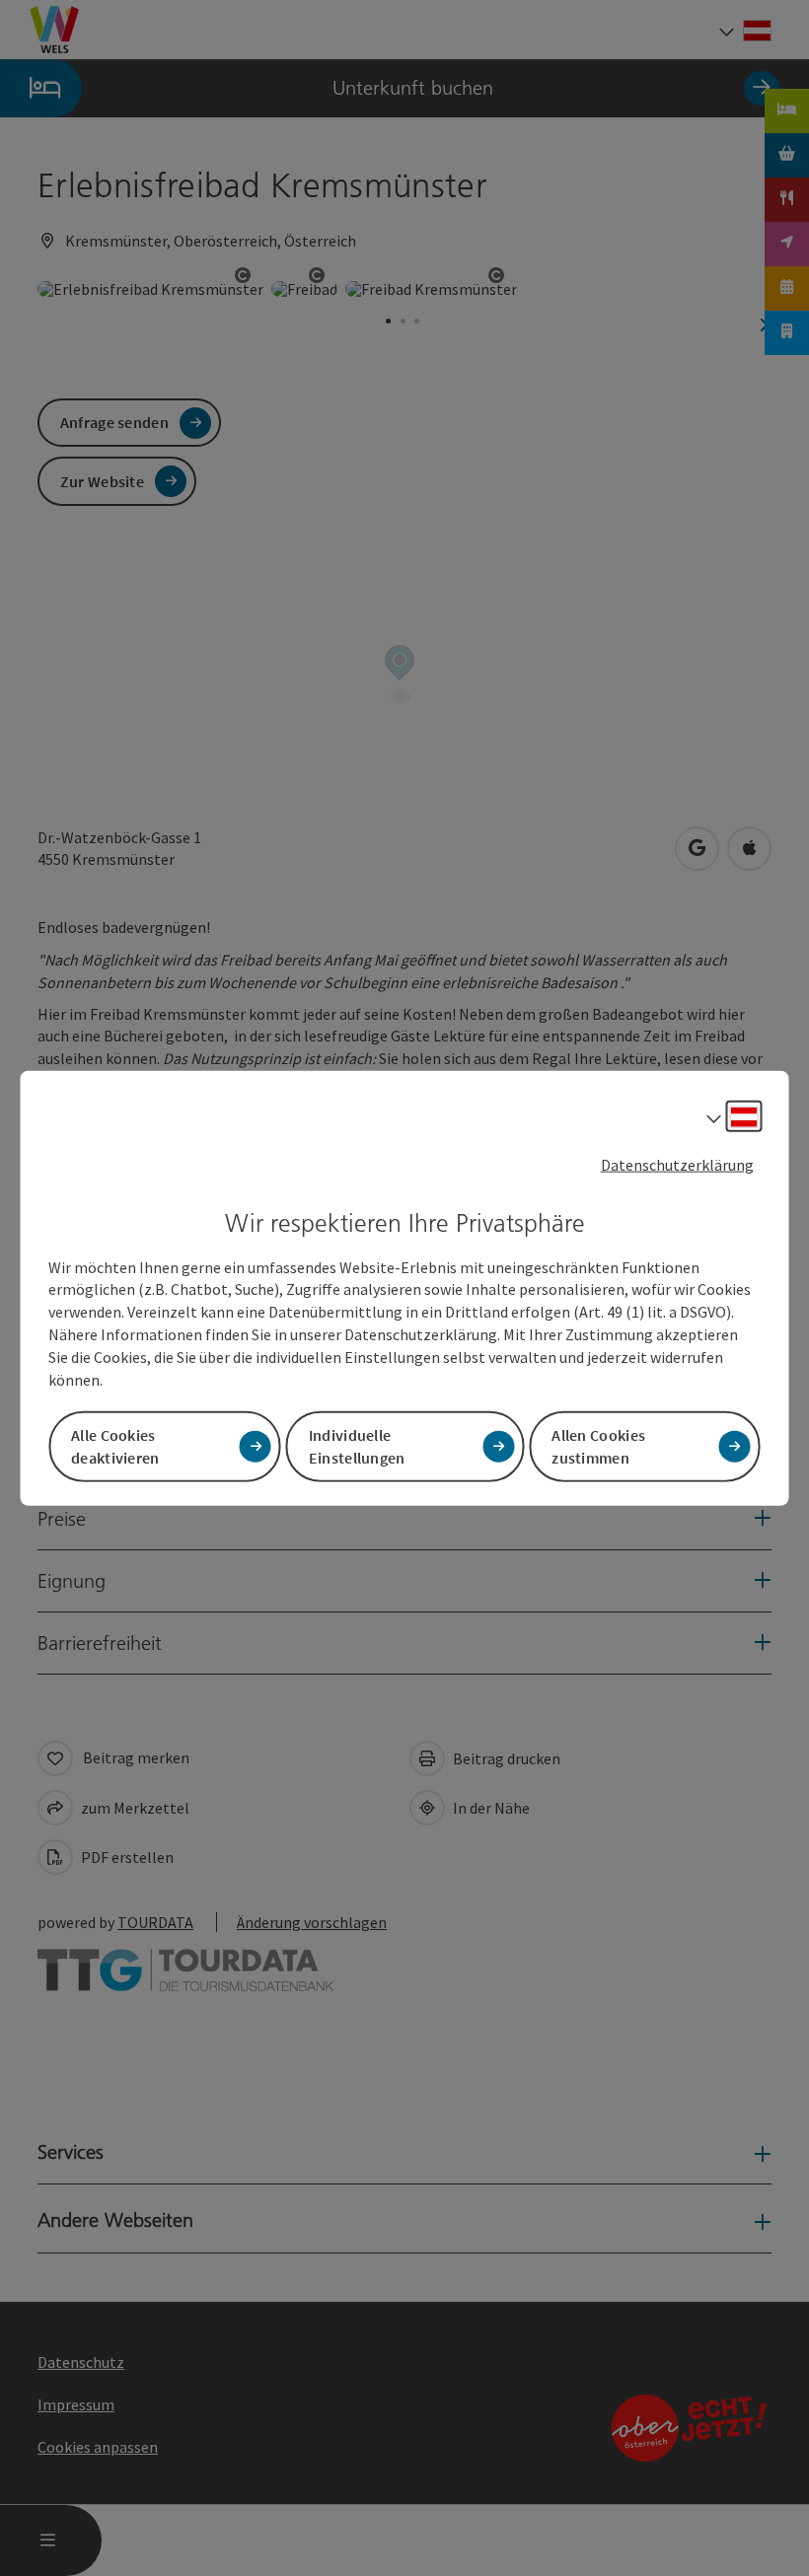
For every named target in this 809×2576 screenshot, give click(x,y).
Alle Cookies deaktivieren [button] (115, 1445)
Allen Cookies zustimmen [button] (598, 1445)
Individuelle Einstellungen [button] (357, 1445)
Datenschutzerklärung (677, 1165)
